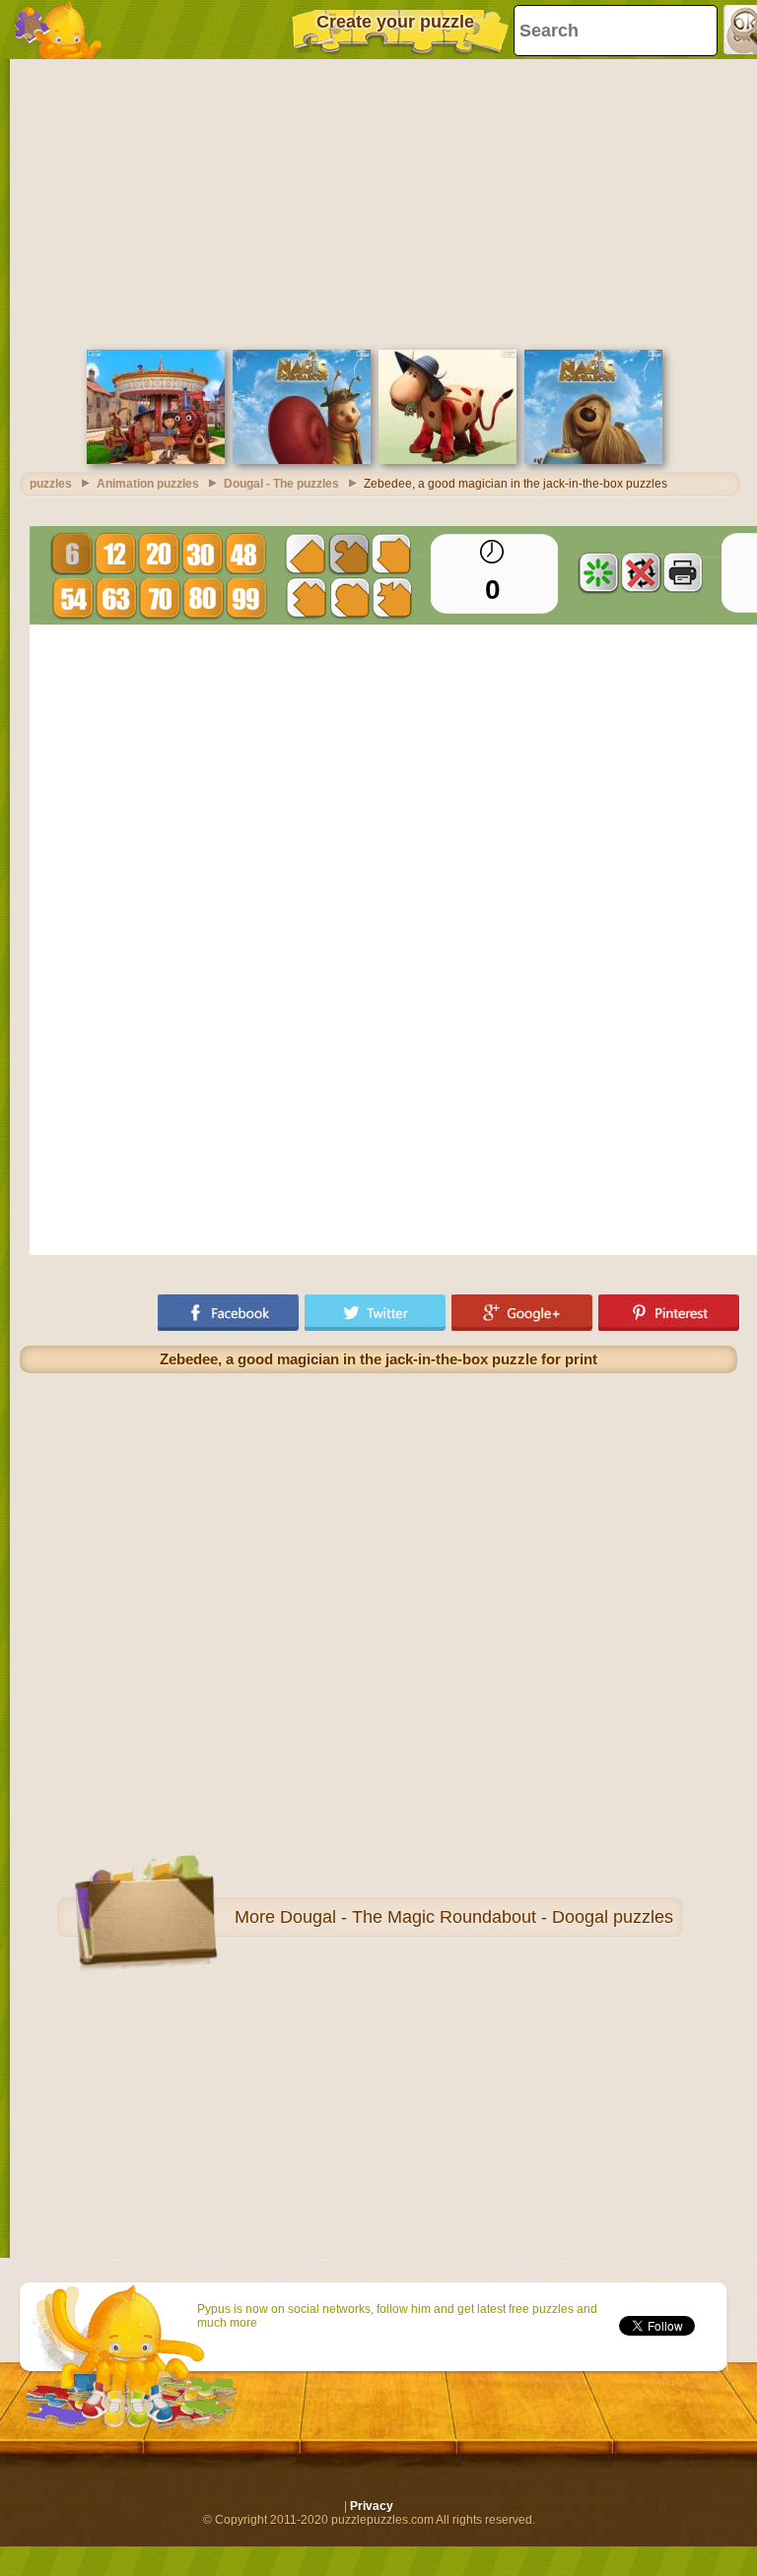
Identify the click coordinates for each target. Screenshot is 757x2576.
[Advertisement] (378, 202)
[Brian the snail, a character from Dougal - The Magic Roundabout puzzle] (302, 460)
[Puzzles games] (59, 30)
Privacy (372, 2506)
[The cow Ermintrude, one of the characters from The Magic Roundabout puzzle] (447, 460)
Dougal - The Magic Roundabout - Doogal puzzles (477, 1917)
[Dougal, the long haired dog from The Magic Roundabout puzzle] (593, 460)
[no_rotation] (641, 572)
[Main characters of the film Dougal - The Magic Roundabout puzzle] (156, 460)
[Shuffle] (598, 572)
